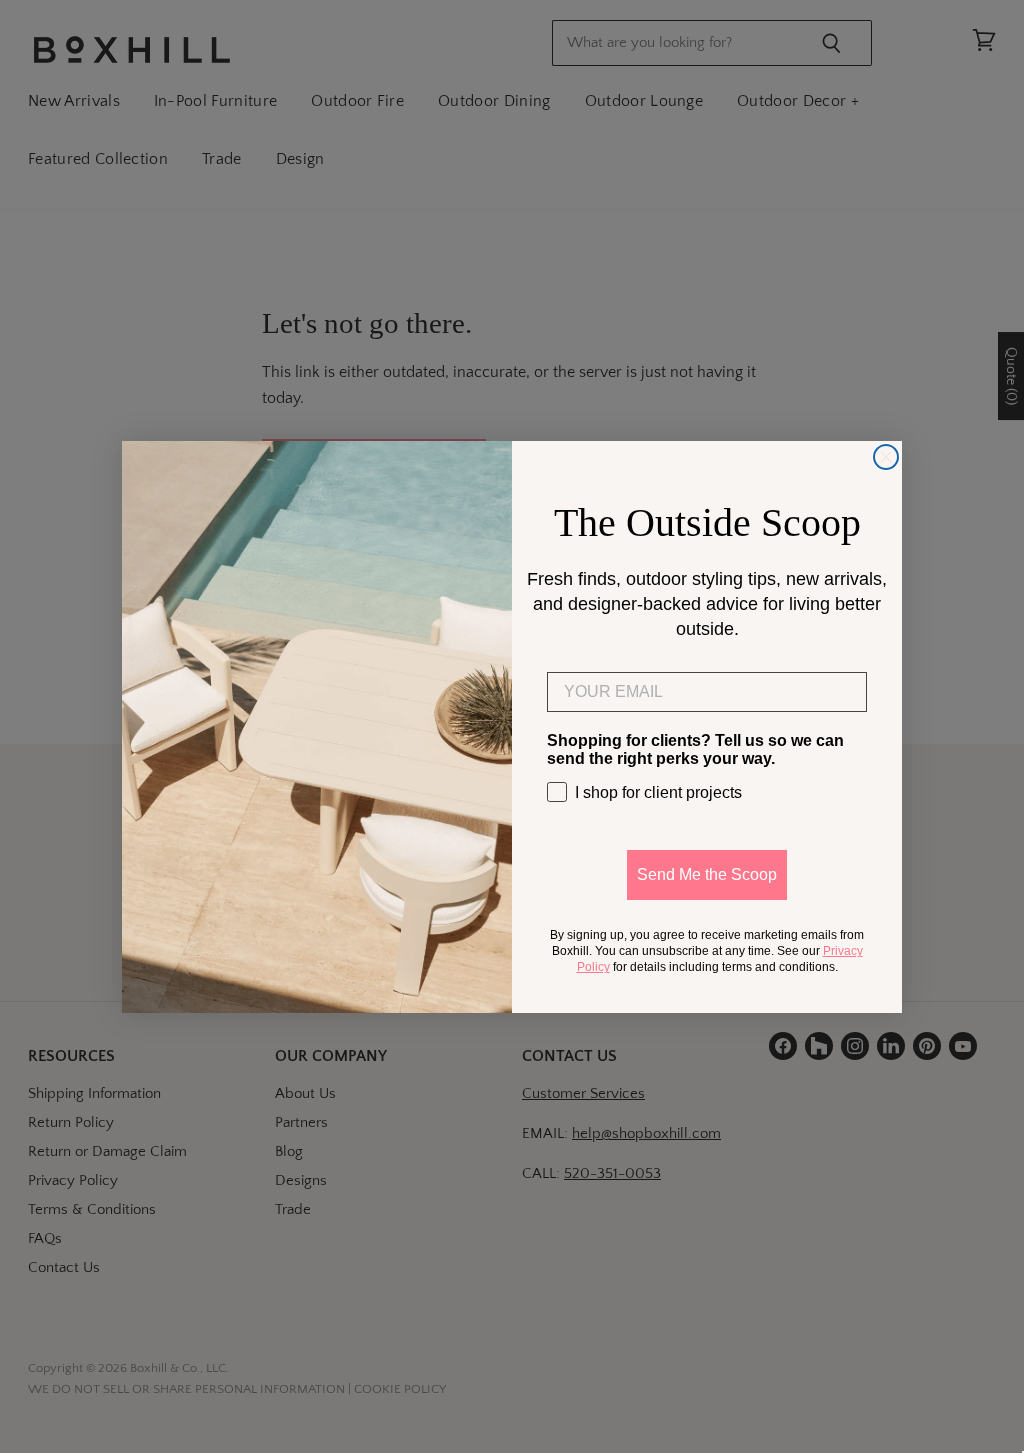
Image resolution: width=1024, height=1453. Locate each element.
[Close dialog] (886, 457)
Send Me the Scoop (707, 874)
